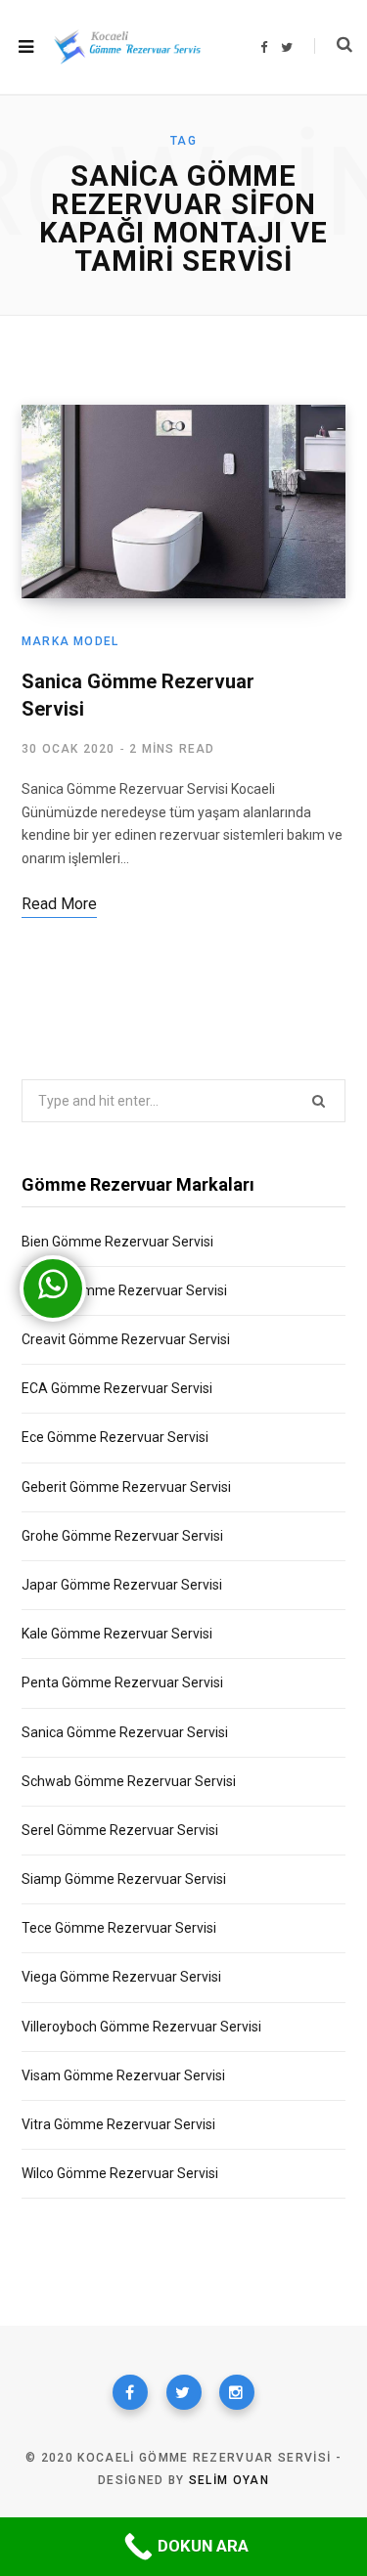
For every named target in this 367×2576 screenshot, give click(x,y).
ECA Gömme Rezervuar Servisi (117, 1388)
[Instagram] (237, 2392)
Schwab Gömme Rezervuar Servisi (129, 1781)
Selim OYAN (229, 2480)
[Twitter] (184, 2392)
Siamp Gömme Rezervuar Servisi (124, 1879)
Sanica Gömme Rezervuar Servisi (125, 1732)
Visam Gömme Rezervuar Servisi (123, 2075)
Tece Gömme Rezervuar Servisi (119, 1928)
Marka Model (70, 641)
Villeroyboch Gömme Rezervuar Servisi (141, 2027)
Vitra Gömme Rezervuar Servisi (118, 2124)
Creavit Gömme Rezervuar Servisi (126, 1339)
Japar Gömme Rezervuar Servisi (122, 1585)
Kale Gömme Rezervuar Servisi (117, 1634)
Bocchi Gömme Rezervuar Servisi (124, 1290)
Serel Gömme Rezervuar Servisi (120, 1830)
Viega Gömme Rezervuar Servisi (121, 1977)
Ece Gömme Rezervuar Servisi (115, 1437)
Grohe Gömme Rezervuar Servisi (122, 1536)
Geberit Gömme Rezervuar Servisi (126, 1487)
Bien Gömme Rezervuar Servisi (117, 1242)
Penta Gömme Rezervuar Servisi (122, 1682)
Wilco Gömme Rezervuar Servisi (120, 2173)
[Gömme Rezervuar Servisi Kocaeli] (127, 46)
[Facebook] (130, 2392)
